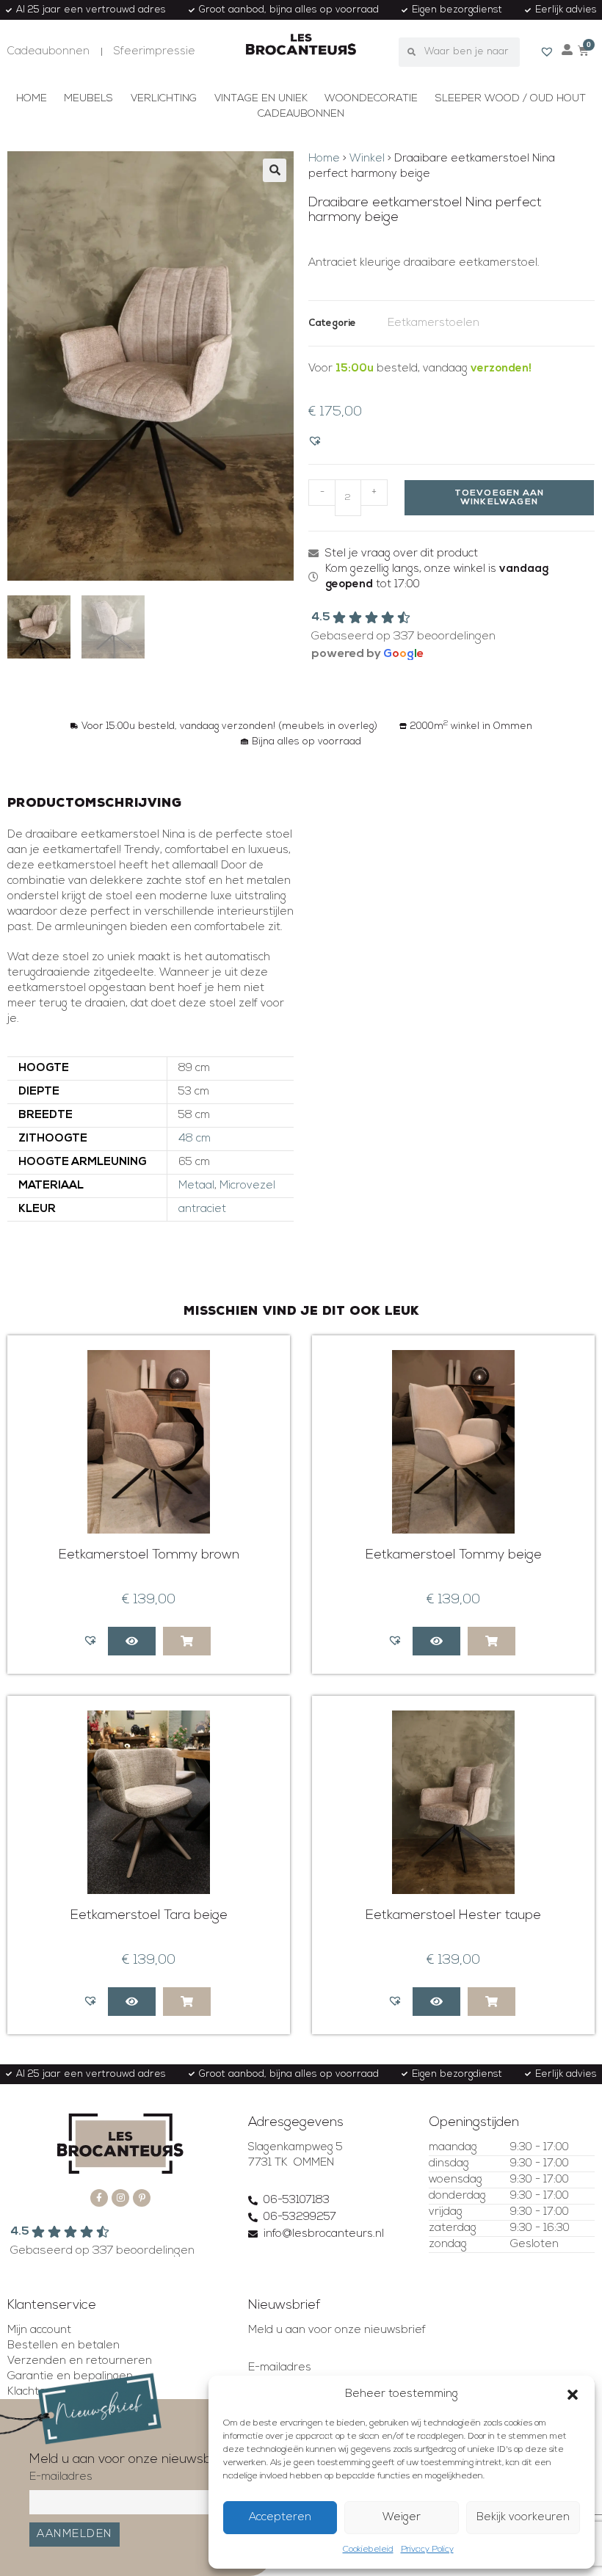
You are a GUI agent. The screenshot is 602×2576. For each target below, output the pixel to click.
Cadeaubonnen (301, 114)
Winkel (367, 159)
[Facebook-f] (99, 2198)
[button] (573, 2395)
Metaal (196, 1186)
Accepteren (280, 2518)
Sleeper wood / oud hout (511, 99)
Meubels (88, 99)
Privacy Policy (427, 2550)
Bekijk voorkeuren (523, 2518)
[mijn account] (567, 50)
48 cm (195, 1139)
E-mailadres (280, 2368)
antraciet (202, 1209)
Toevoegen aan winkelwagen (500, 498)
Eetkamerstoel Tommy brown (149, 1556)
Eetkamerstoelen (434, 323)
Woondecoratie (371, 99)
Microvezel (247, 1186)
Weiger (402, 2518)
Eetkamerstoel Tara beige (149, 1916)
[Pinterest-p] (142, 2198)
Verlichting (164, 99)
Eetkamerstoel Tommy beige (454, 1556)
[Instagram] (120, 2198)
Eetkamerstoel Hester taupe (453, 1916)
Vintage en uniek (261, 99)
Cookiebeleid (368, 2550)
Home (32, 99)
